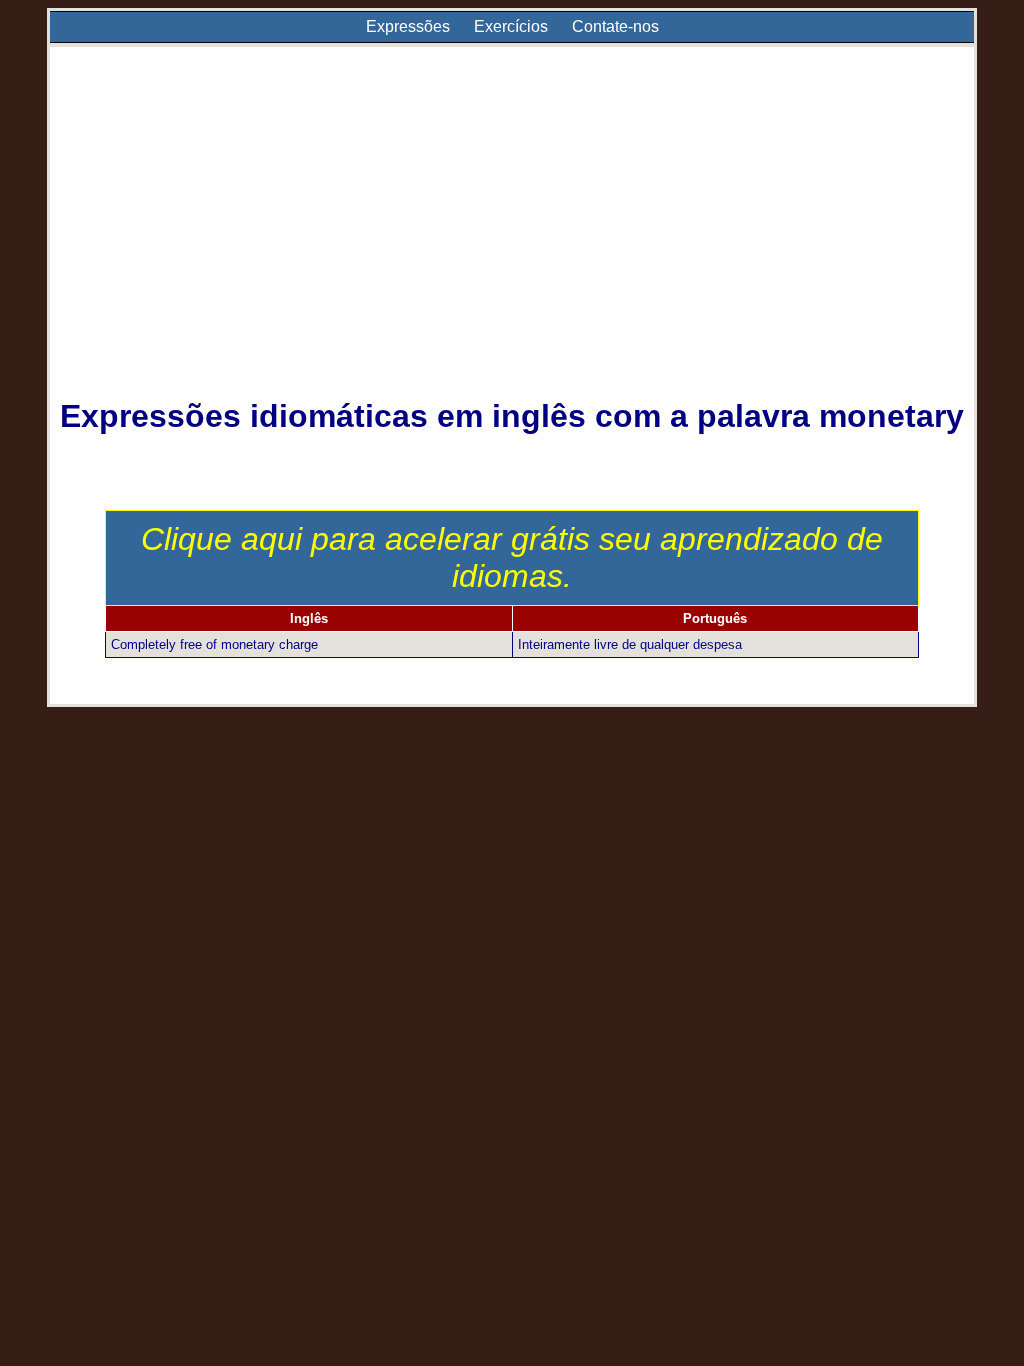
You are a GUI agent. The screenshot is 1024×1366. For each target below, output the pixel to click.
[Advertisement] (512, 236)
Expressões (408, 26)
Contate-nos (615, 26)
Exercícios (511, 26)
